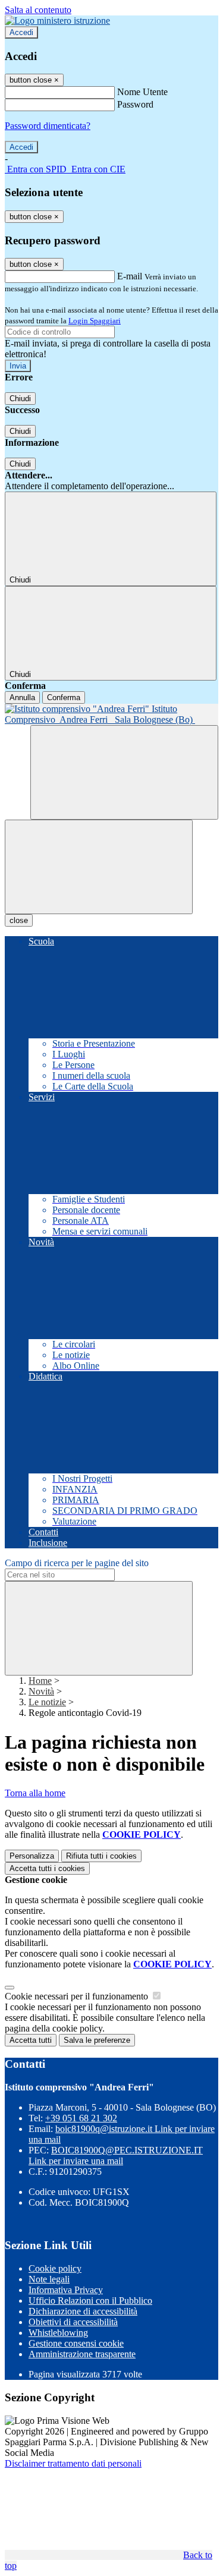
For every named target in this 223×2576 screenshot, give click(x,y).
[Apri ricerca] (124, 772)
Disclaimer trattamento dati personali (73, 2463)
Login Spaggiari (95, 321)
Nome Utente (142, 92)
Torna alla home (35, 1793)
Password (135, 104)
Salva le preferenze (97, 2040)
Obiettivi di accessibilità (73, 2322)
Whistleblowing (58, 2333)
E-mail (130, 276)
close (19, 920)
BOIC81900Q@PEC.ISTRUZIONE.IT (116, 2155)
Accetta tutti (47, 1868)
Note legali (49, 2279)
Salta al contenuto (38, 10)
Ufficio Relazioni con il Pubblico (90, 2301)
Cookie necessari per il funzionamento (78, 1996)
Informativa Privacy (66, 2290)
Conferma (64, 697)
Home (40, 1681)
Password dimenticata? (48, 126)
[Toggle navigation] (99, 867)
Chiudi (20, 399)
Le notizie (47, 1702)
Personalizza (32, 1856)
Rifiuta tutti (101, 1856)
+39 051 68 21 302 (81, 2118)
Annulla (22, 697)
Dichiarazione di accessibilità (83, 2311)
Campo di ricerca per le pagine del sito (77, 1563)
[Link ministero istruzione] (57, 21)
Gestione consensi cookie (76, 2343)
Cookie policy (55, 2268)
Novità (41, 1691)
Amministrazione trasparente (82, 2354)
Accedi (21, 32)
